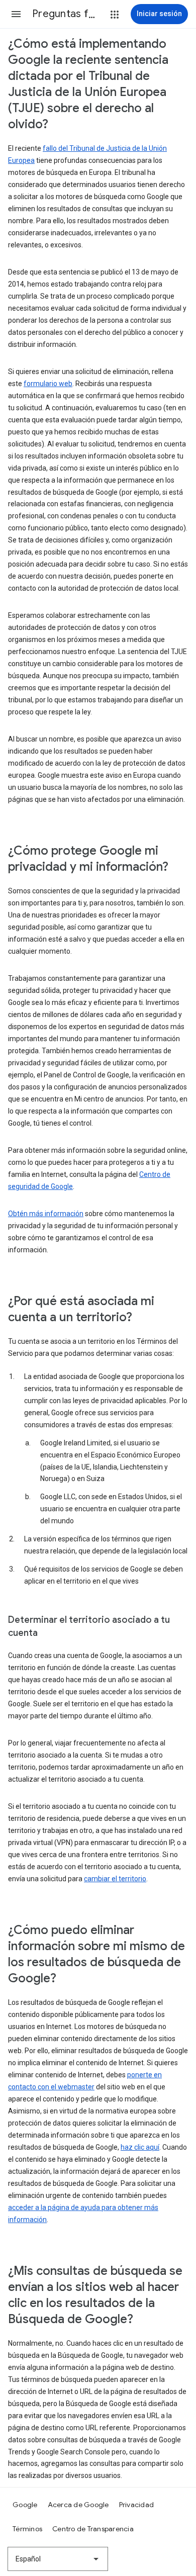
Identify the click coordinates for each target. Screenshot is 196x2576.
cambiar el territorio (115, 1879)
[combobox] (58, 2559)
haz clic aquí (140, 2147)
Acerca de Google (78, 2505)
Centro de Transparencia (93, 2529)
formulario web (48, 384)
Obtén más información (46, 1214)
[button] (16, 14)
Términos (27, 2529)
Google (25, 2505)
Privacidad (137, 2505)
